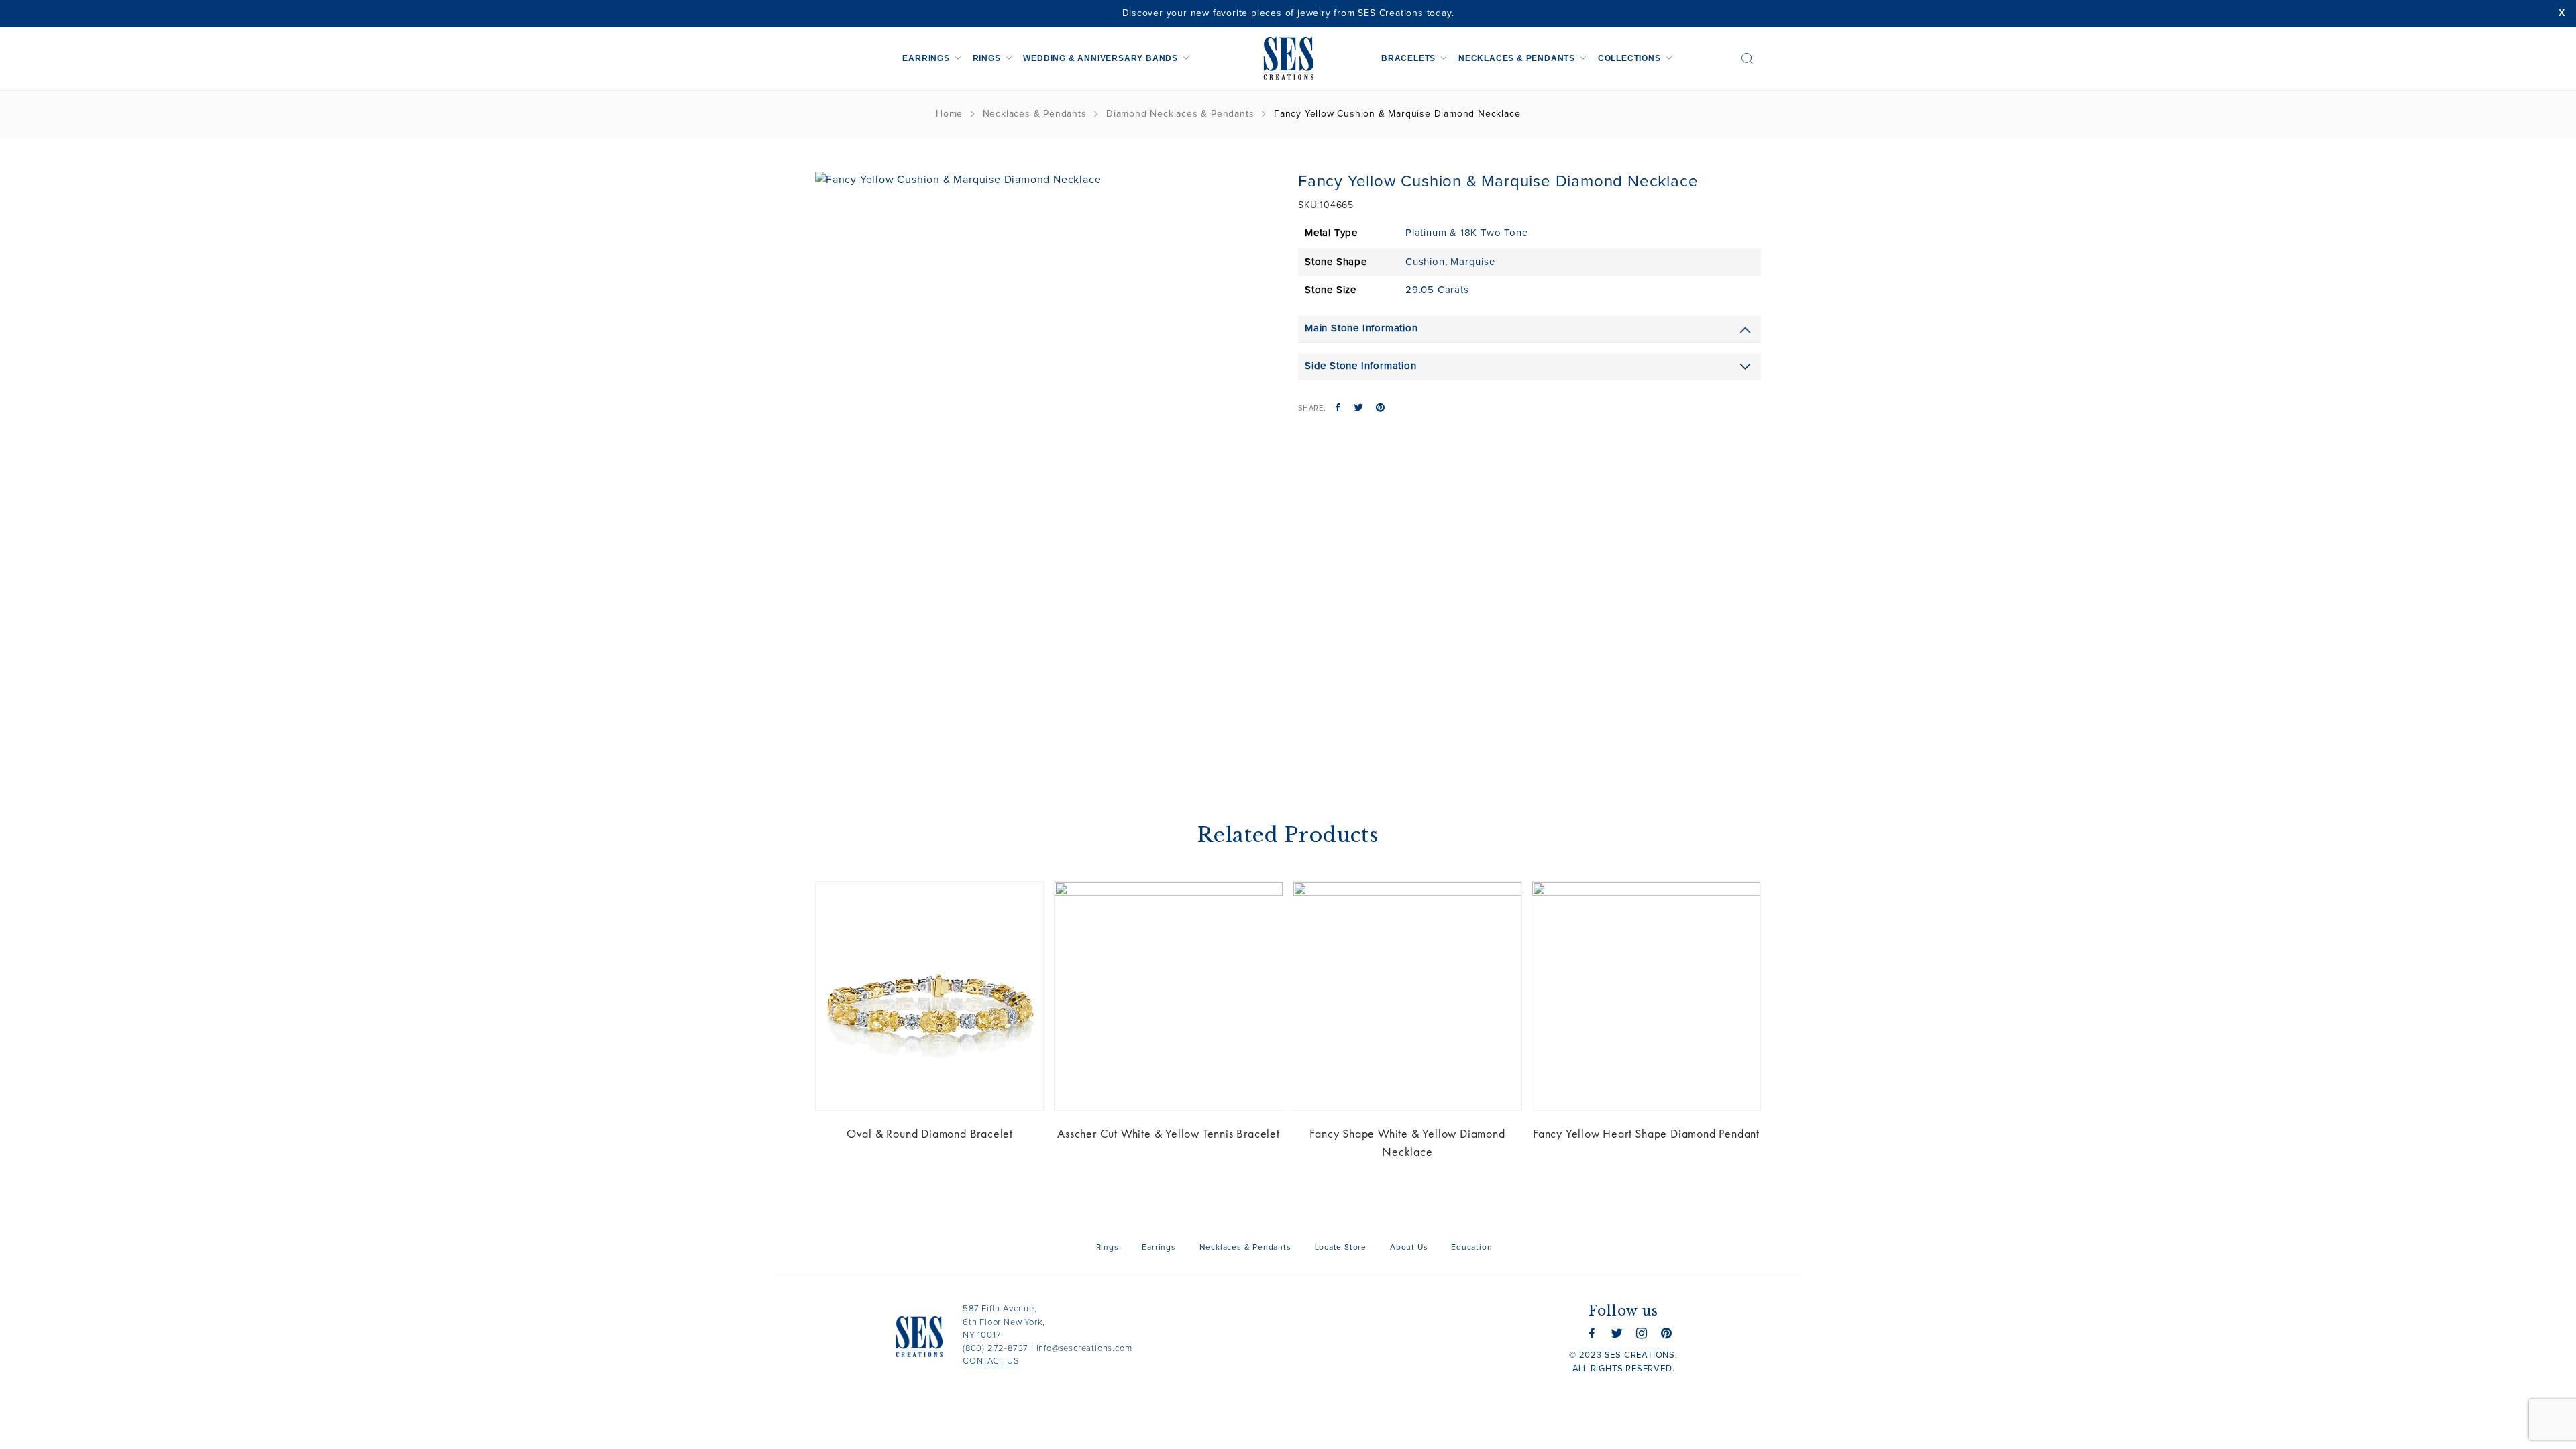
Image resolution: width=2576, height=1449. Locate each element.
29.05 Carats (1437, 290)
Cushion (1425, 262)
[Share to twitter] (1359, 409)
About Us (1409, 1248)
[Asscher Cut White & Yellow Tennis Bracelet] (1169, 996)
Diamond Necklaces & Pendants (1180, 114)
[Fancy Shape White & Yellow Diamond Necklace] (1407, 996)
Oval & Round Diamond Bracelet (930, 1133)
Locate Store (1341, 1248)
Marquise (1472, 262)
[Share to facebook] (1338, 409)
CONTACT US (991, 1361)
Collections (1629, 58)
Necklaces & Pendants (1517, 58)
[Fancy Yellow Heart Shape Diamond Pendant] (1646, 996)
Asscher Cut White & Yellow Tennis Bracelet (1169, 1133)
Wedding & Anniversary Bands (1101, 58)
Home (949, 114)
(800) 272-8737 (996, 1349)
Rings (987, 58)
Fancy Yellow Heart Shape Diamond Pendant (1646, 1133)
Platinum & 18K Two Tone (1466, 233)
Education (1471, 1248)
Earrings (926, 58)
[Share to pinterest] (1380, 409)
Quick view (1024, 902)
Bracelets (1408, 58)
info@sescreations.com (1084, 1349)
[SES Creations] (1288, 58)
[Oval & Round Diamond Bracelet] (930, 996)
